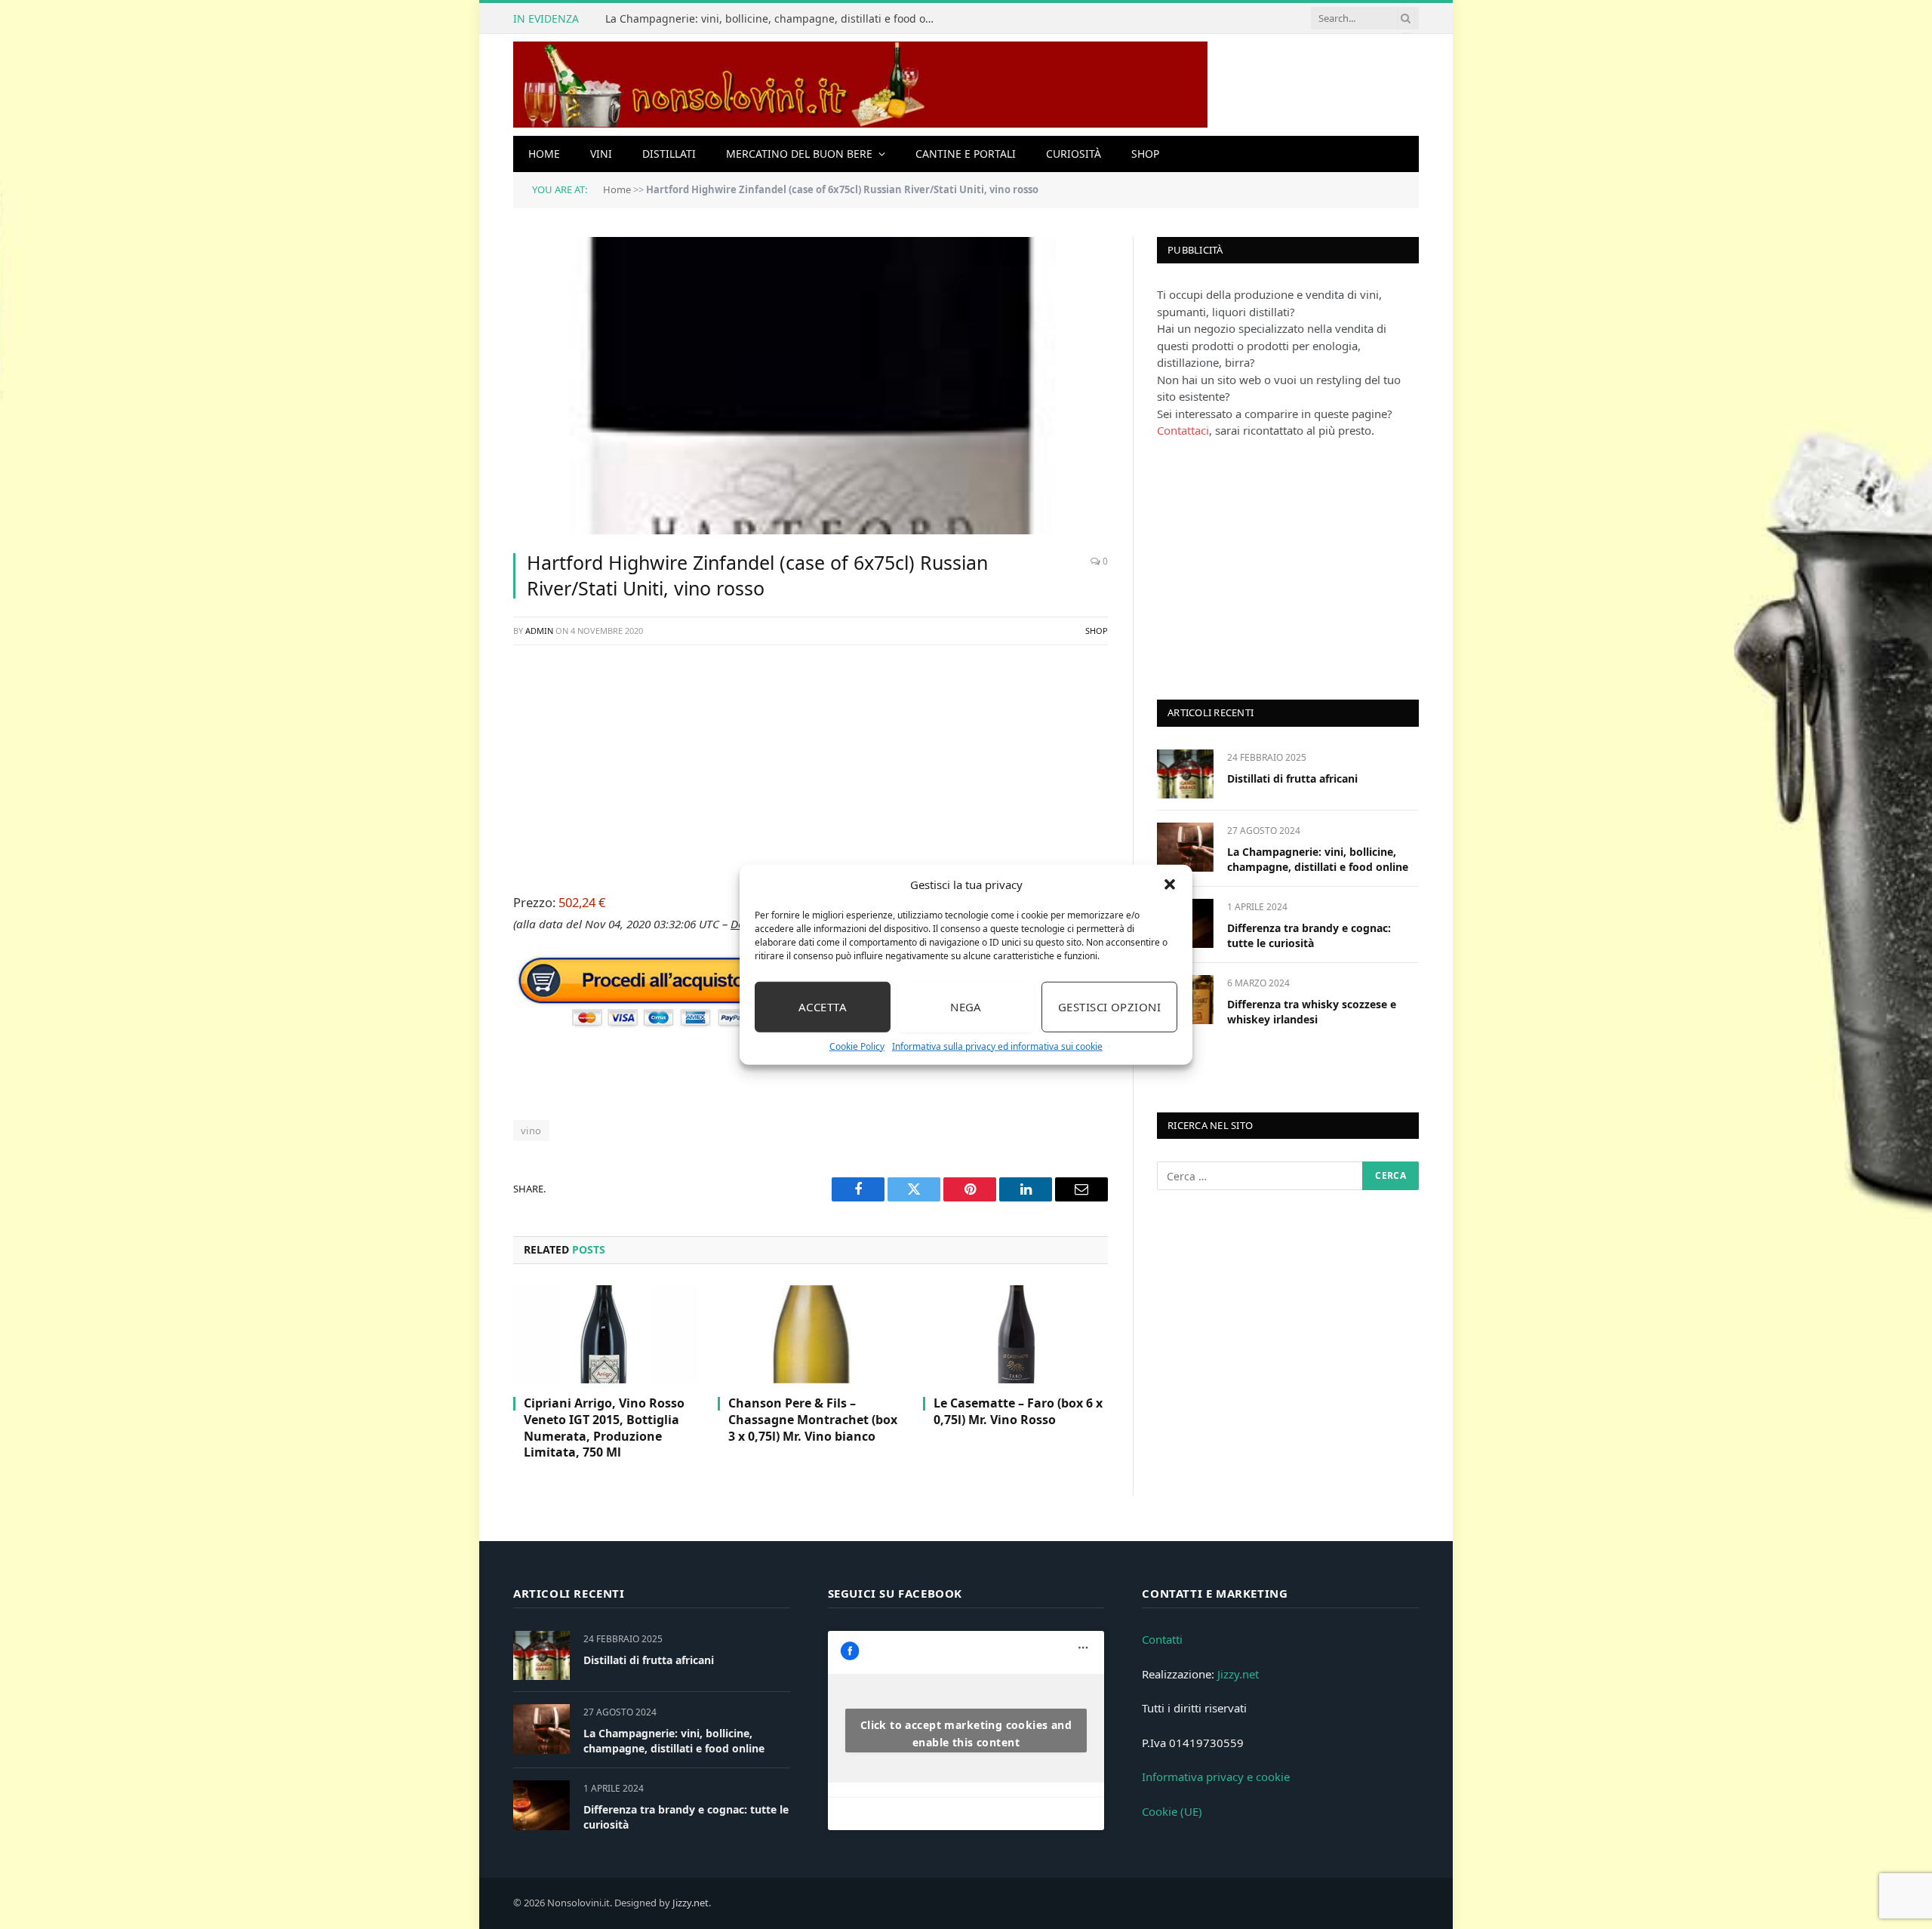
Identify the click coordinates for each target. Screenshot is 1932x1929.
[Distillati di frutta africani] (1185, 774)
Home (544, 154)
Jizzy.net (1238, 1674)
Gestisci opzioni (1109, 1007)
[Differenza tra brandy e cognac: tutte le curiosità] (541, 1805)
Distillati (669, 154)
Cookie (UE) (1172, 1811)
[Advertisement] (811, 767)
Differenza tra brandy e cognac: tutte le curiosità (1309, 935)
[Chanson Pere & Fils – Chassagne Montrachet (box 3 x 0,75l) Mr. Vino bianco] (810, 1334)
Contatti (1162, 1639)
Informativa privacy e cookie (1216, 1777)
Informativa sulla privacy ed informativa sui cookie (997, 1046)
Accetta (823, 1007)
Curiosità (1074, 154)
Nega (966, 1007)
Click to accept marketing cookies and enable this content (966, 1734)
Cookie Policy (857, 1046)
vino (531, 1131)
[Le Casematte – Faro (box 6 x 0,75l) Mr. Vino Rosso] (1015, 1334)
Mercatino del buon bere (799, 154)
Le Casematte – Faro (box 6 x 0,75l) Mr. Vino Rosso (1018, 1412)
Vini (601, 154)
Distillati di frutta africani (1292, 778)
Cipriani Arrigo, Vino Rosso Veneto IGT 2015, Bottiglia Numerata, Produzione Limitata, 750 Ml (604, 1428)
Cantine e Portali (966, 154)
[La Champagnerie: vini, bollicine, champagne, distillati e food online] (1185, 847)
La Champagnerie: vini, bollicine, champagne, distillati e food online (775, 19)
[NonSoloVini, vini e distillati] (860, 85)
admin (539, 631)
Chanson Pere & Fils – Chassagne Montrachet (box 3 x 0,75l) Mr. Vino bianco (813, 1420)
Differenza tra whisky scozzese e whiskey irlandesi (1312, 1012)
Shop (1145, 154)
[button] (1170, 885)
